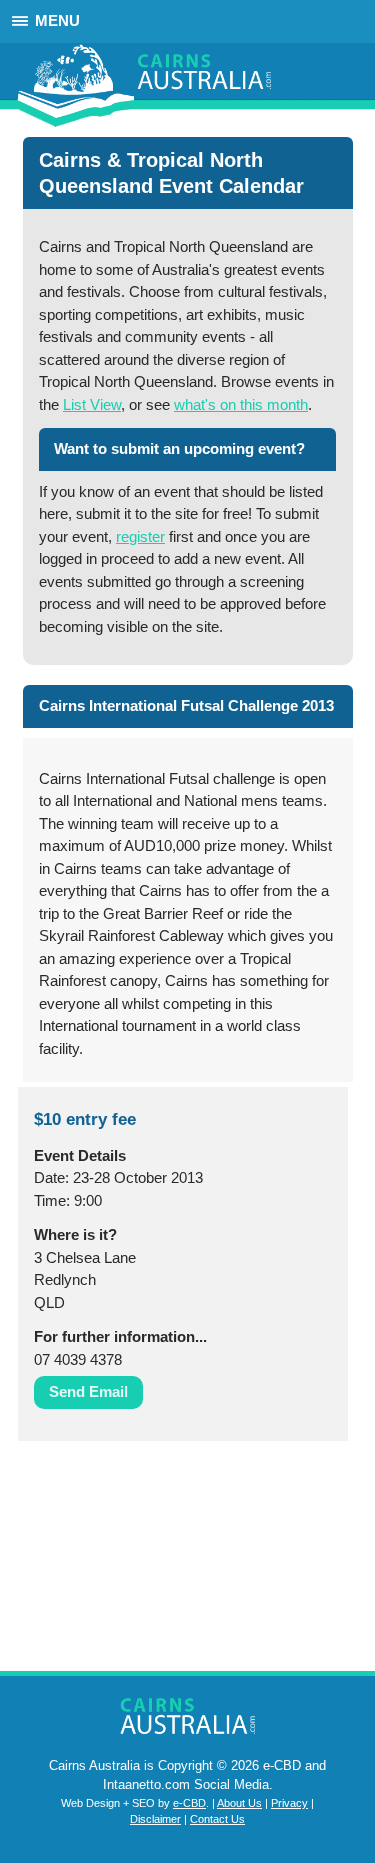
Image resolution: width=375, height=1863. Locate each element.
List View (92, 404)
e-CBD (189, 1803)
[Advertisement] (118, 1561)
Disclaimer (155, 1819)
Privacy (289, 1803)
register (140, 536)
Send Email (88, 1391)
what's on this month (241, 404)
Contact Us (217, 1819)
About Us (239, 1803)
